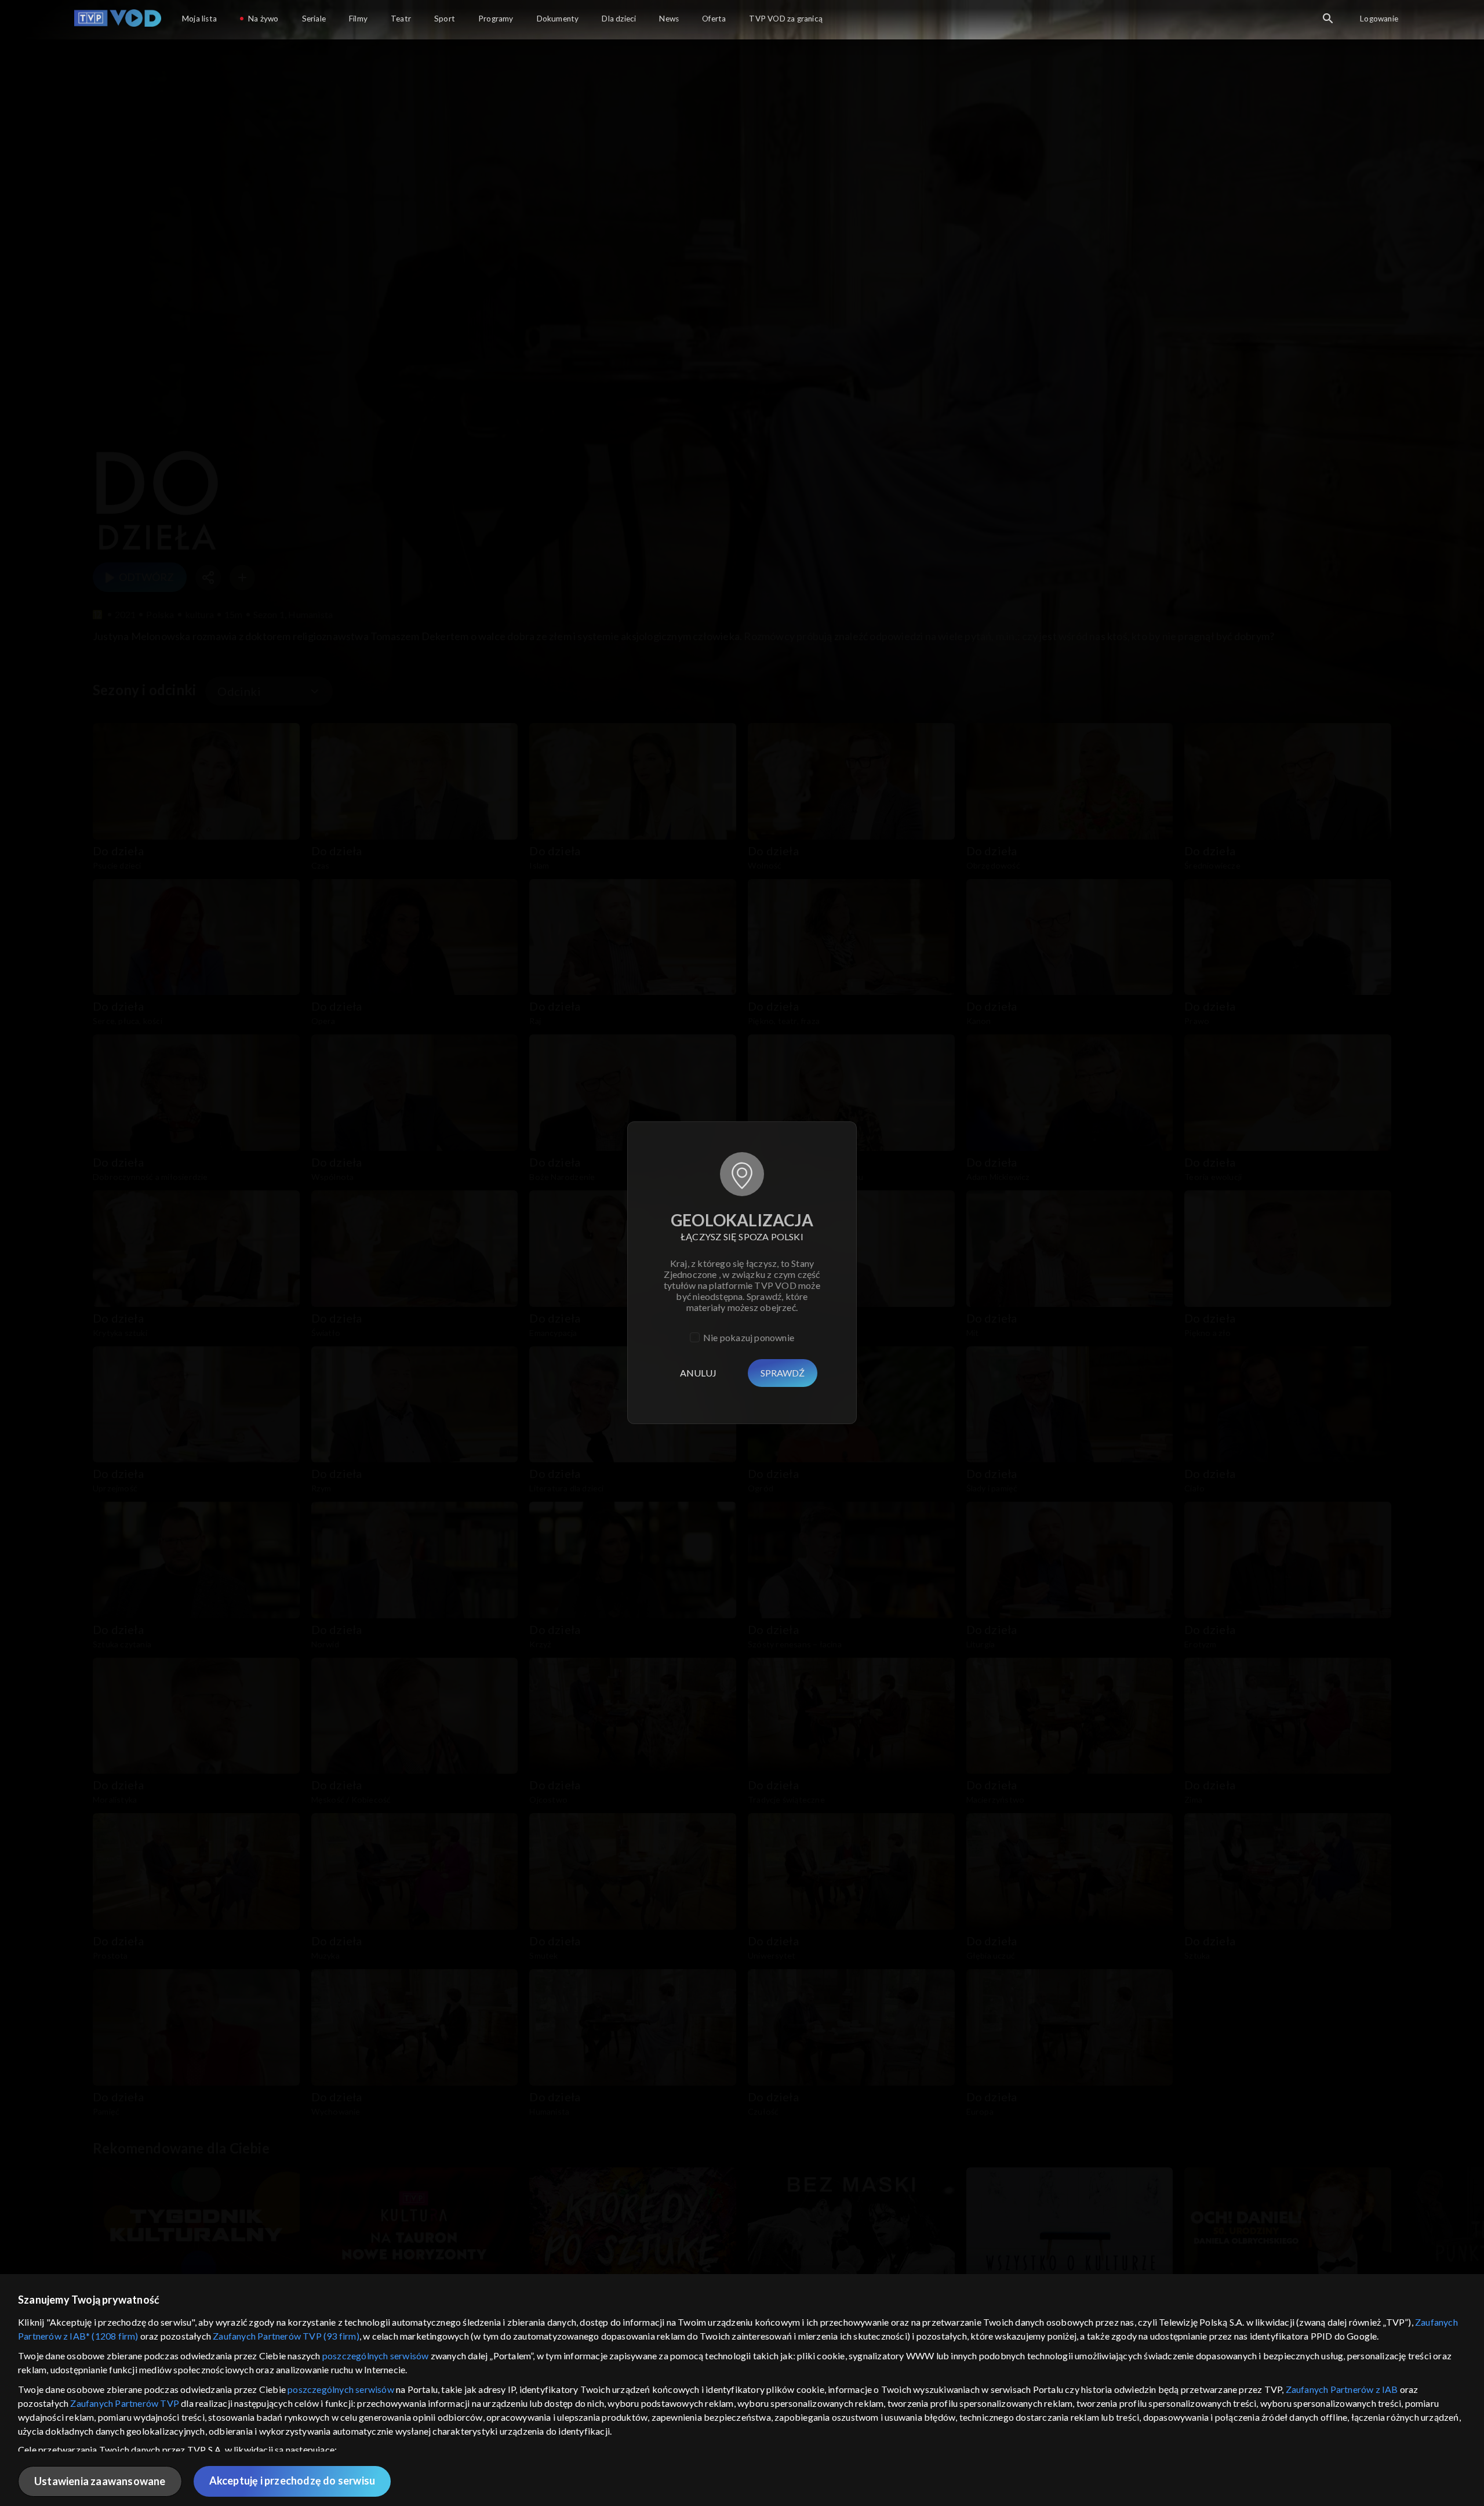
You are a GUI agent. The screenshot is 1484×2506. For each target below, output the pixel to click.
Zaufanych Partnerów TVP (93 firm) (286, 2336)
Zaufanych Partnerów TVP (125, 2403)
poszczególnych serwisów (376, 2356)
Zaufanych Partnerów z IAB (1342, 2389)
